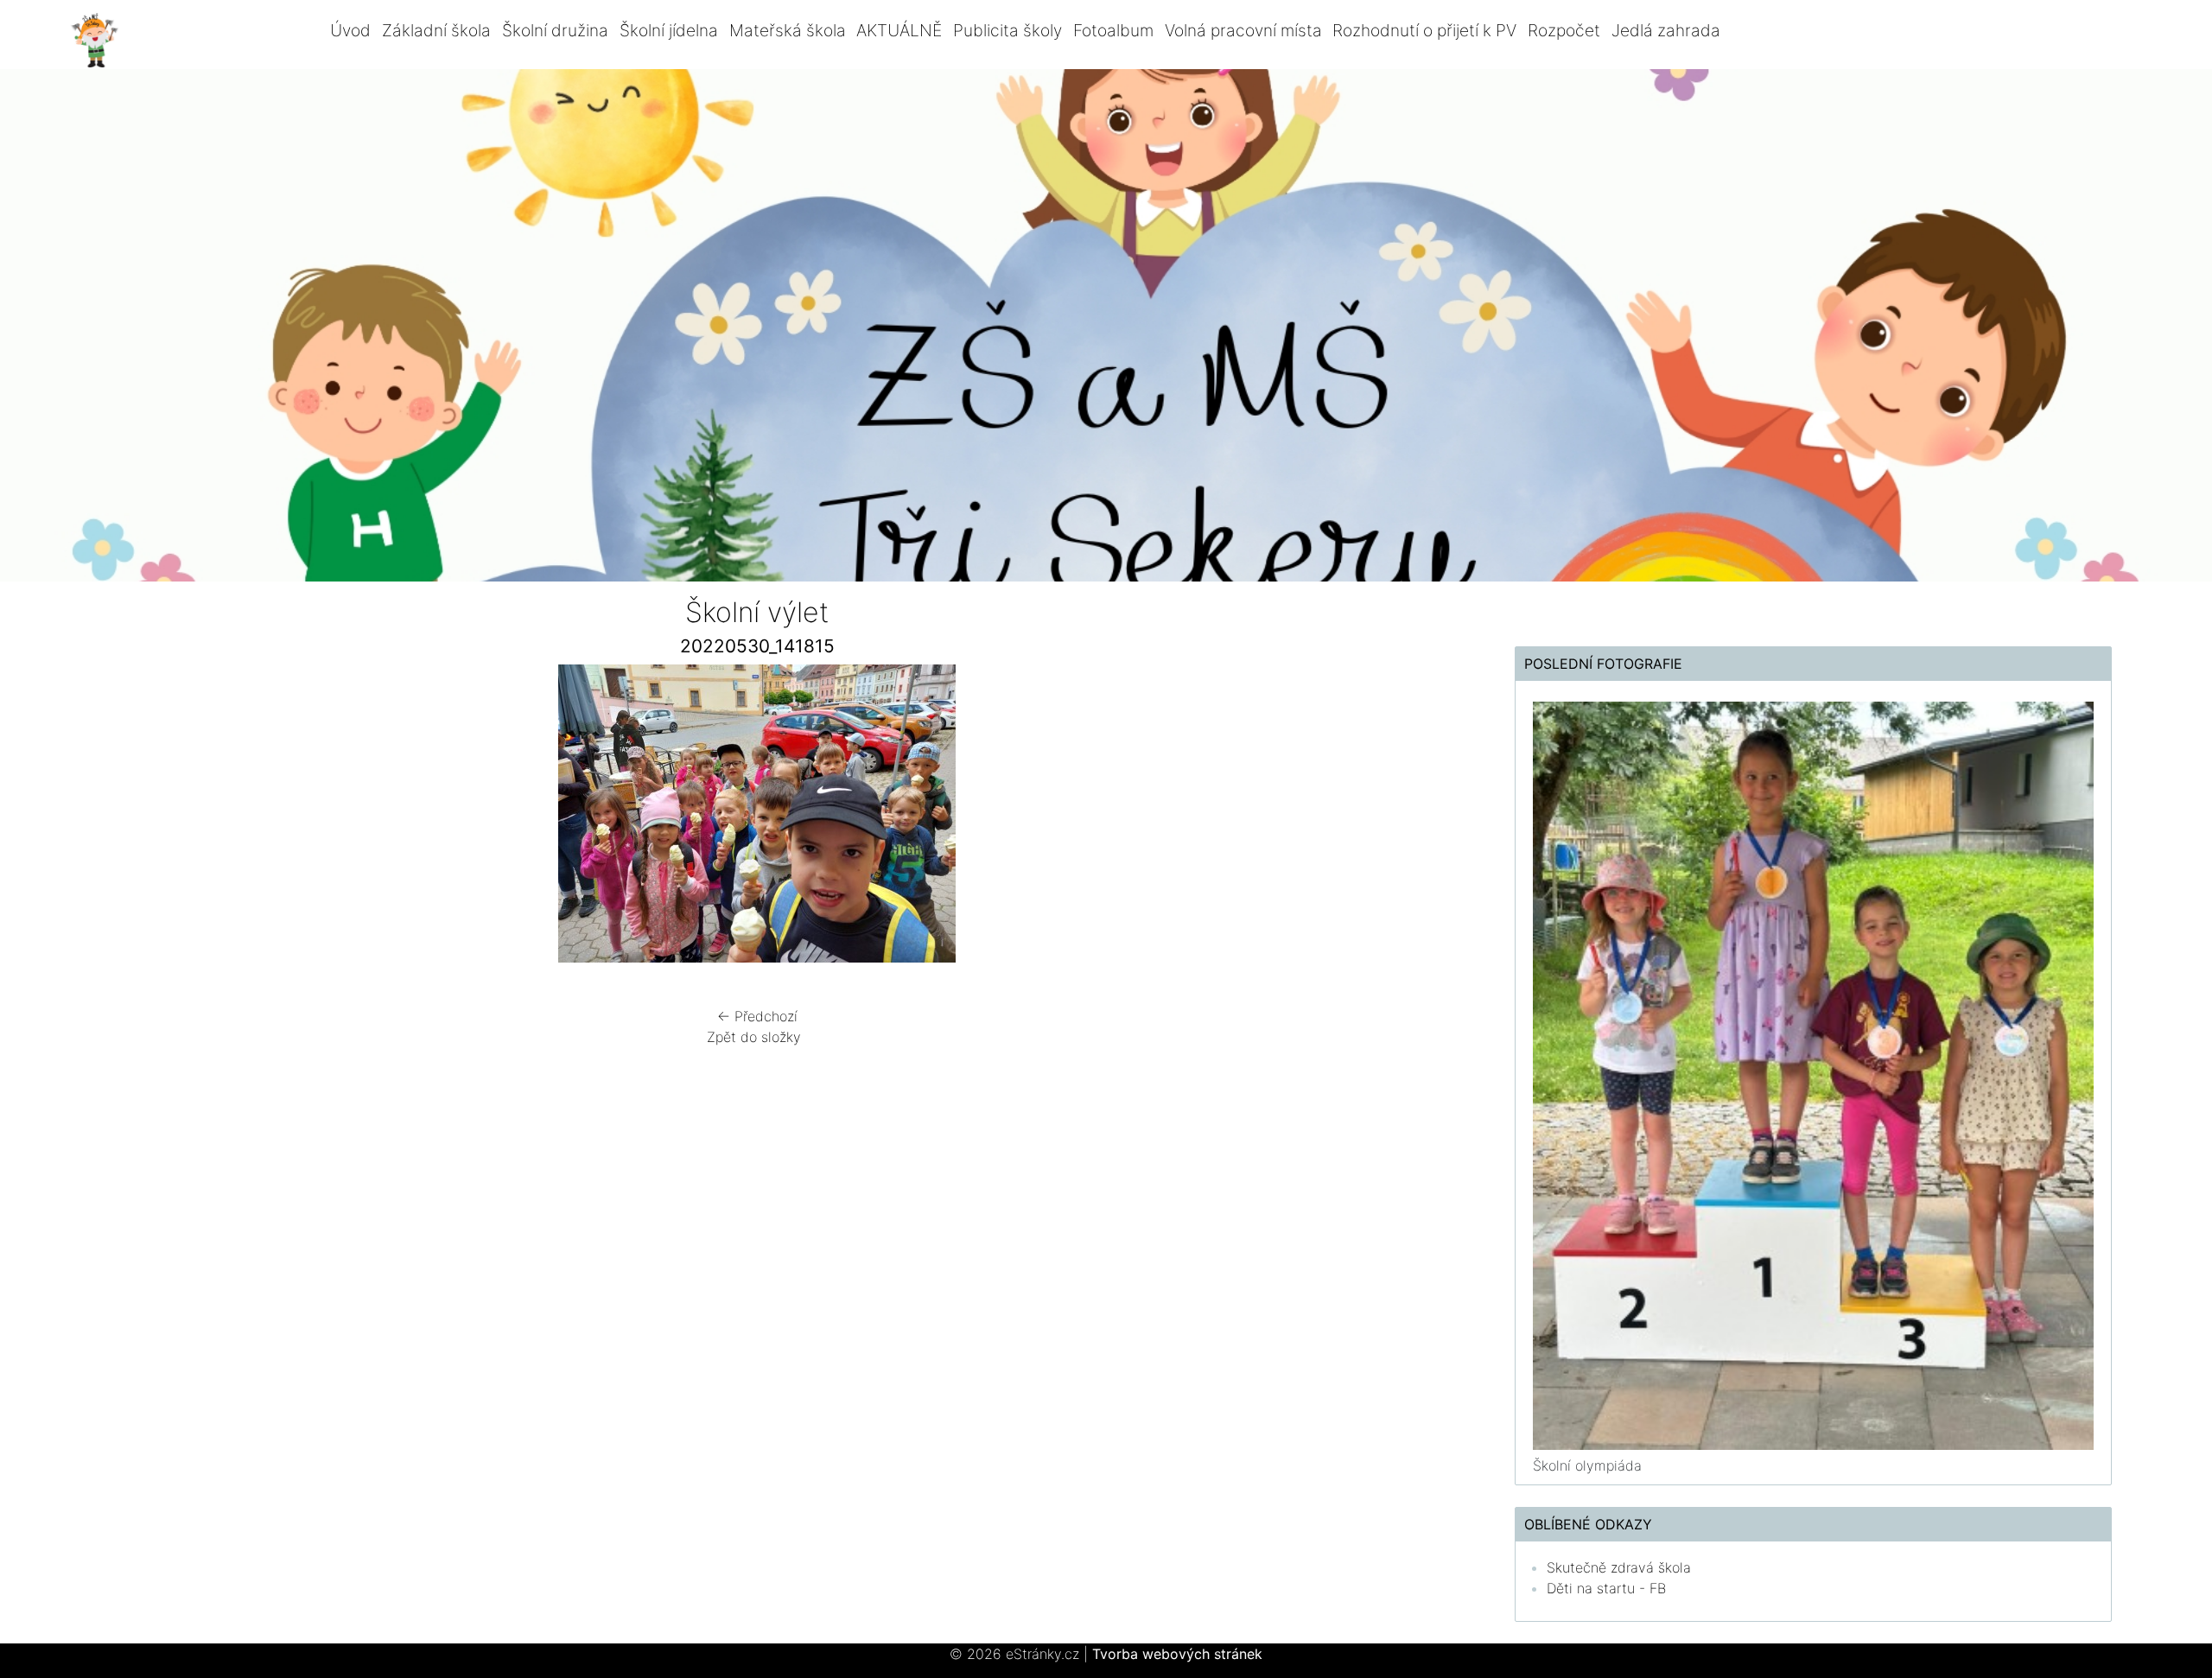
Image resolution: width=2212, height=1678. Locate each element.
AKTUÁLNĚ (899, 30)
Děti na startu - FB (1606, 1588)
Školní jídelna (669, 30)
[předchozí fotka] (292, 818)
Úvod (350, 30)
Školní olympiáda (1587, 1465)
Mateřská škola (788, 30)
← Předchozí (757, 1016)
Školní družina (555, 30)
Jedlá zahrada (1666, 30)
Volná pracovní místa (1243, 30)
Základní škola (436, 30)
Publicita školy (1007, 30)
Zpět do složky (754, 1037)
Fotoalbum (1113, 30)
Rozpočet (1564, 30)
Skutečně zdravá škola (1619, 1567)
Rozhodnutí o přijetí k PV (1424, 30)
